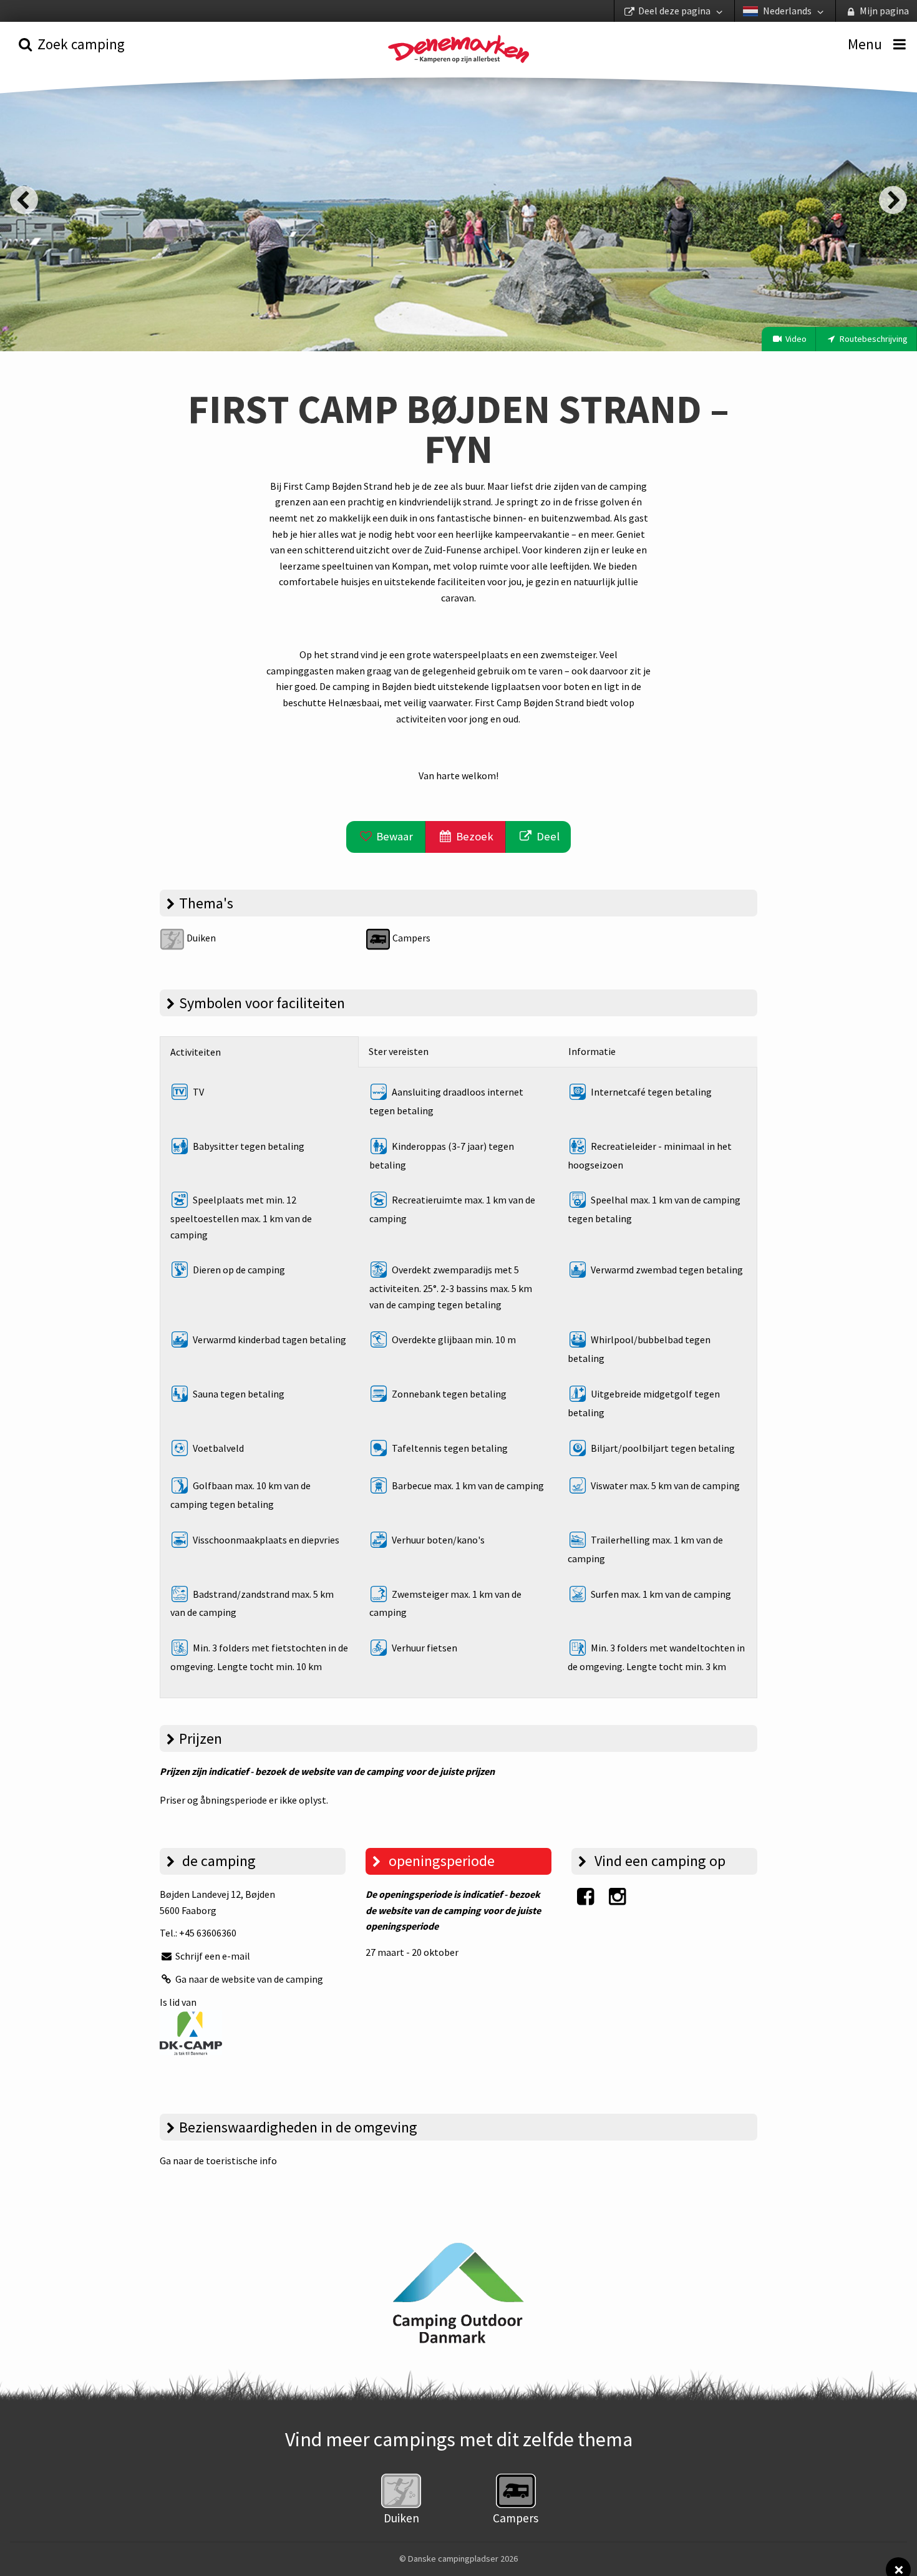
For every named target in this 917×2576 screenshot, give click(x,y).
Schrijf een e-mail (212, 1956)
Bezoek (473, 836)
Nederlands (787, 11)
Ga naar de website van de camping (248, 1979)
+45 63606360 (208, 1933)
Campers (410, 938)
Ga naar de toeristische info (218, 2160)
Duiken (200, 938)
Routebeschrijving (873, 339)
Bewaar (393, 836)
